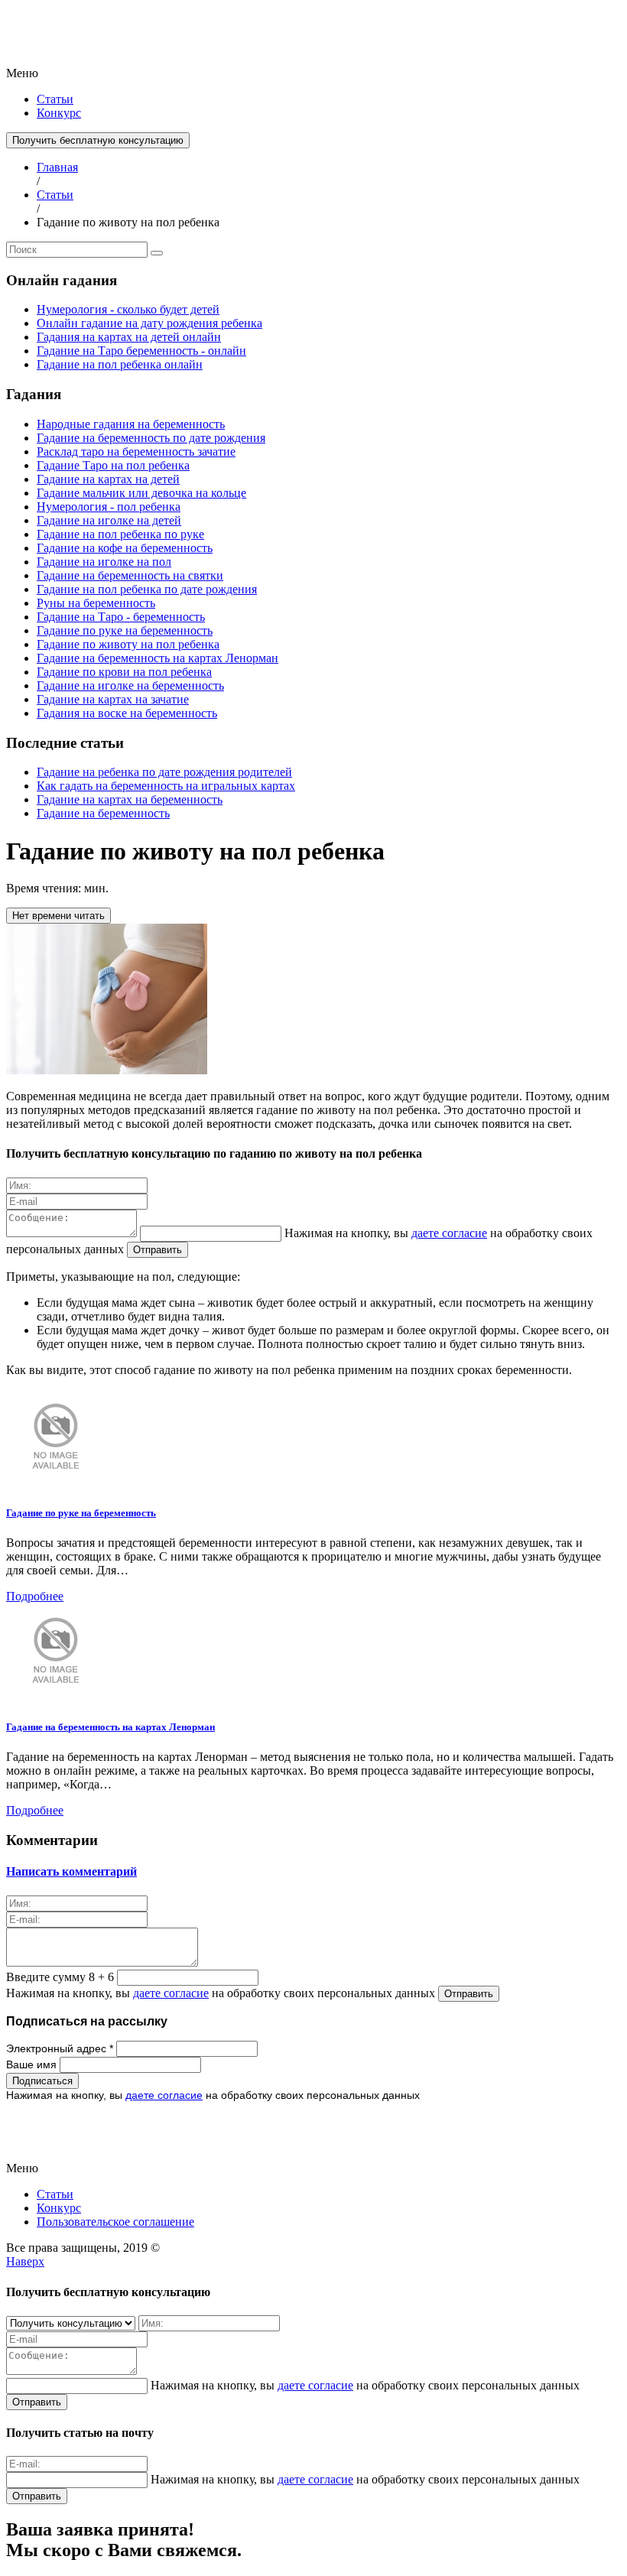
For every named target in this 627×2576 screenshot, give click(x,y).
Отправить (158, 1250)
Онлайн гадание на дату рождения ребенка (149, 323)
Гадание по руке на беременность (125, 630)
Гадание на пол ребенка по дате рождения (147, 589)
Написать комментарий (71, 1871)
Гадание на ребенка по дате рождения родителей (164, 772)
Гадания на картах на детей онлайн (129, 337)
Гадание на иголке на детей (109, 520)
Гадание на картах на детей (108, 479)
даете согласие (449, 1233)
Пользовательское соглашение (115, 2222)
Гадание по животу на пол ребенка (128, 644)
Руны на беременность (96, 603)
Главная (57, 167)
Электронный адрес (60, 2048)
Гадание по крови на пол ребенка (124, 672)
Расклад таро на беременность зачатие (136, 452)
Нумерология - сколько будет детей (128, 309)
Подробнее (35, 1596)
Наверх (25, 2261)
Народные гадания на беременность (131, 424)
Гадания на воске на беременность (127, 713)
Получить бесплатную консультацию (98, 140)
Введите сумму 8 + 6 (60, 1977)
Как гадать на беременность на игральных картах (166, 786)
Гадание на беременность (103, 813)
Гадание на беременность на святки (130, 575)
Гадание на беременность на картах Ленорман (158, 658)
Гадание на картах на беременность (130, 799)
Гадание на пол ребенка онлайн (120, 364)
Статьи (55, 99)
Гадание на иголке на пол (104, 562)
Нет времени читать (58, 916)
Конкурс (59, 113)
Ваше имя (33, 2064)
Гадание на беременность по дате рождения (151, 438)
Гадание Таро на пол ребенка (113, 465)
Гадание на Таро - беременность (121, 617)
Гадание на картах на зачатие (113, 699)
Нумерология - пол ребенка (109, 507)
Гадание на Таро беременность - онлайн (141, 351)
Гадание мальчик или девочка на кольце (141, 493)
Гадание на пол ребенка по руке (120, 534)
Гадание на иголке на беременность (130, 685)
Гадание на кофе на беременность (125, 548)
